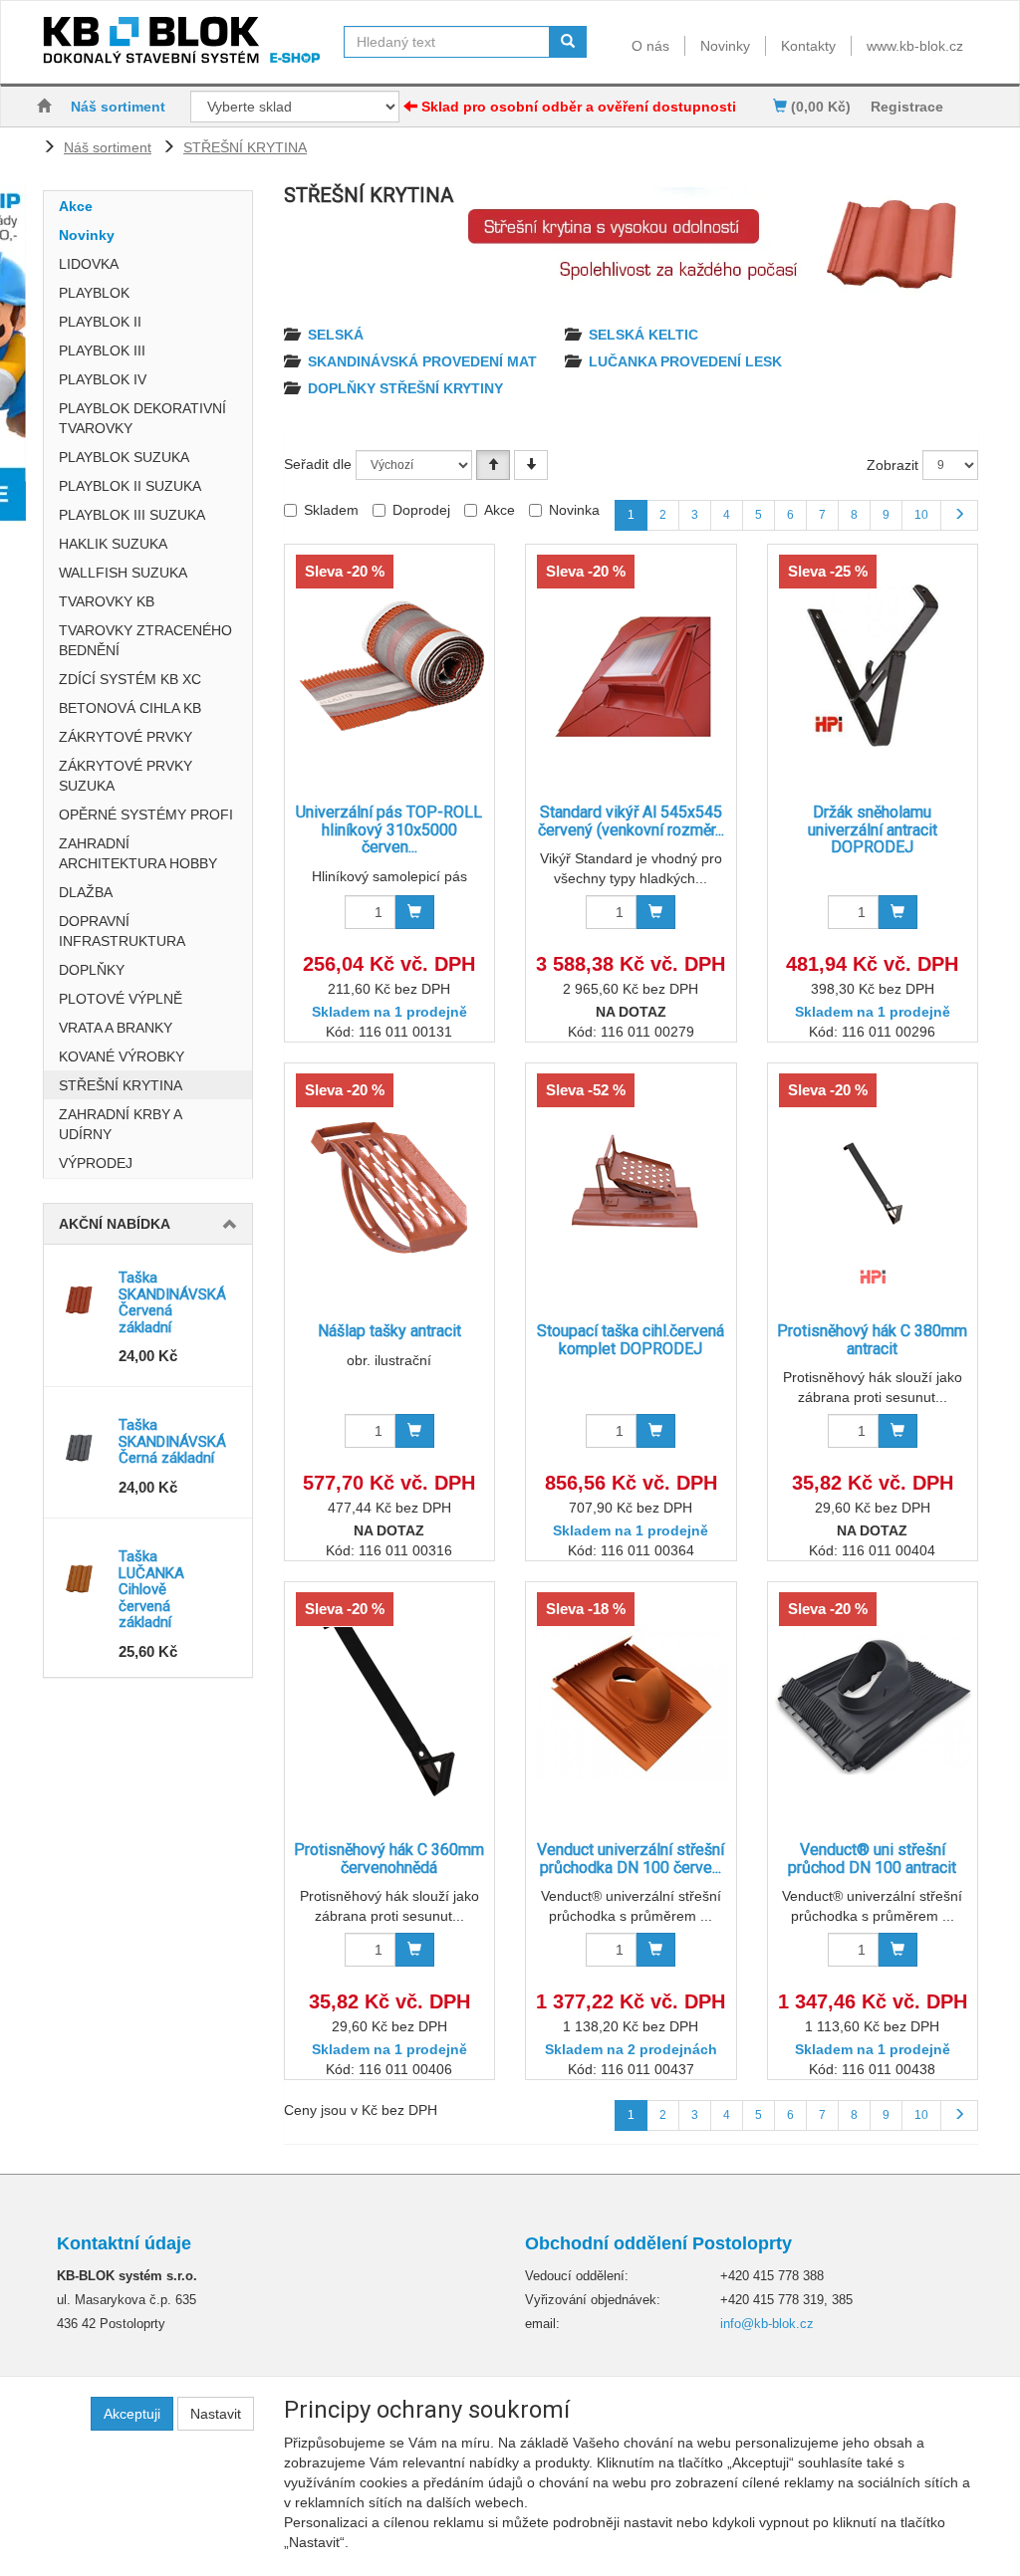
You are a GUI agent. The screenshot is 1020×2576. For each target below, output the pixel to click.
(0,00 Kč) (819, 107)
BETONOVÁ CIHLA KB (130, 708)
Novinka (574, 510)
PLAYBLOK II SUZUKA (130, 486)
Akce (76, 206)
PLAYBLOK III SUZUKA (132, 515)
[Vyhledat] (568, 42)
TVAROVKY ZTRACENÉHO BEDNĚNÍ (145, 640)
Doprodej (421, 510)
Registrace (907, 107)
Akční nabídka (115, 1224)
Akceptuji (132, 2414)
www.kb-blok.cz (915, 46)
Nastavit (216, 2414)
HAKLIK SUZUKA (113, 544)
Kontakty (808, 46)
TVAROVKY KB (107, 601)
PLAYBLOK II (100, 322)
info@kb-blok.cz (767, 2324)
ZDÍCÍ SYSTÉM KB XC (130, 679)
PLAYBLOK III (102, 351)
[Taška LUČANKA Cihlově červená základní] (81, 1578)
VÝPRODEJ (96, 1163)
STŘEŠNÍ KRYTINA (245, 147)
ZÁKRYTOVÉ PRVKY (126, 737)
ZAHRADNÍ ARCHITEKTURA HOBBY (138, 853)
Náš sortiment (118, 107)
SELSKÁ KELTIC (643, 335)
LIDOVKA (89, 264)
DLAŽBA (86, 892)
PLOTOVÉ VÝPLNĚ (121, 999)
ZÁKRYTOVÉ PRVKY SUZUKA (126, 776)
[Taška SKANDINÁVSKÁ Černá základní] (81, 1447)
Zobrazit (892, 465)
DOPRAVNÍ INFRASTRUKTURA (122, 931)
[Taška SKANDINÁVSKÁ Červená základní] (81, 1299)
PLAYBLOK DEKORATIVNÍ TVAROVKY (142, 418)
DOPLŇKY (92, 970)
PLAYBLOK (94, 293)
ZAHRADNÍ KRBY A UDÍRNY (120, 1124)
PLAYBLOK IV (103, 379)
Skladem (331, 510)
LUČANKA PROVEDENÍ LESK (685, 361)
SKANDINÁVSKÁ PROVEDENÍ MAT (422, 361)
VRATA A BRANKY (116, 1028)
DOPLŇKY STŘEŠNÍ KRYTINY (405, 388)
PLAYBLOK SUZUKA (124, 457)
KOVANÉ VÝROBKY (122, 1056)
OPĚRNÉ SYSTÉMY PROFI (146, 815)
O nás (650, 46)
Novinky (725, 46)
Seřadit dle (318, 464)
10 (921, 515)
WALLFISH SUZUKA (123, 573)
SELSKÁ (336, 335)
